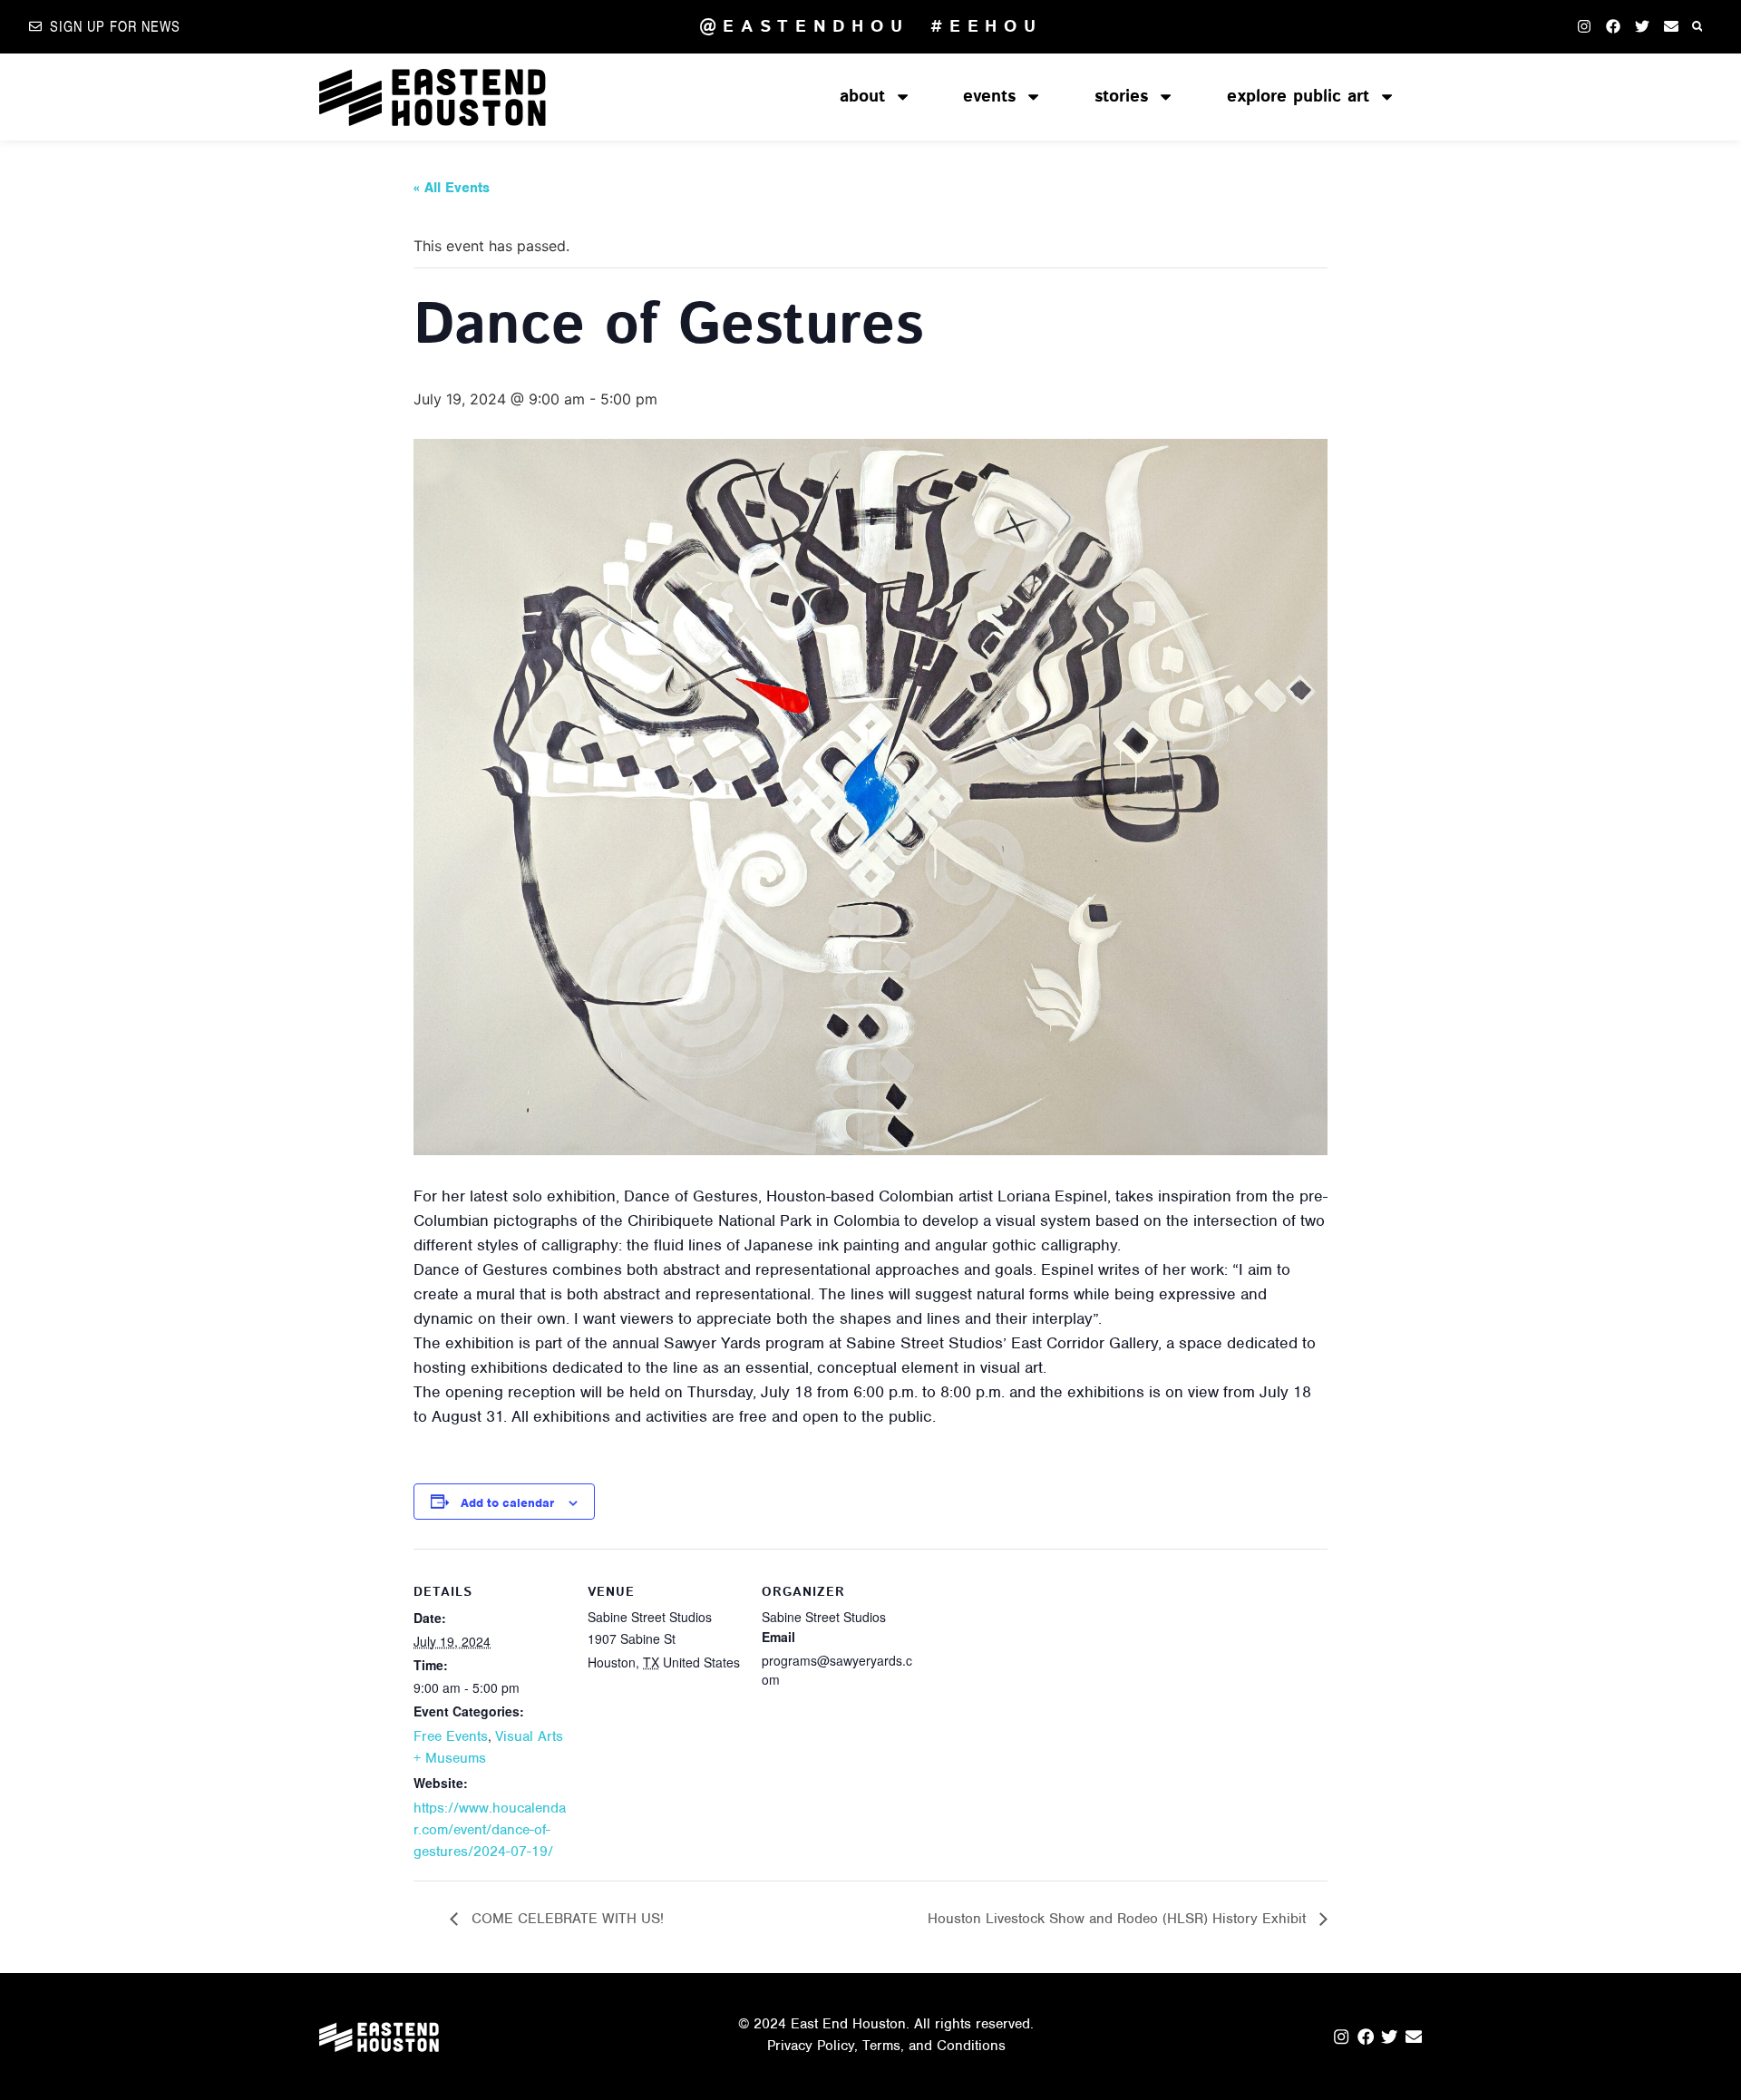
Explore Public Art (1298, 97)
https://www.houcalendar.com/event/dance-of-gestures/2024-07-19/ (490, 1830)
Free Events (451, 1736)
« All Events (452, 188)
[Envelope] (1671, 26)
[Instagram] (1584, 26)
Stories (1121, 97)
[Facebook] (1613, 26)
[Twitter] (1642, 26)
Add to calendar (507, 1503)
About (862, 97)
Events (989, 97)
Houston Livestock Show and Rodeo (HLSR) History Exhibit (1119, 1919)
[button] (1697, 27)
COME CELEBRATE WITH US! (565, 1919)
